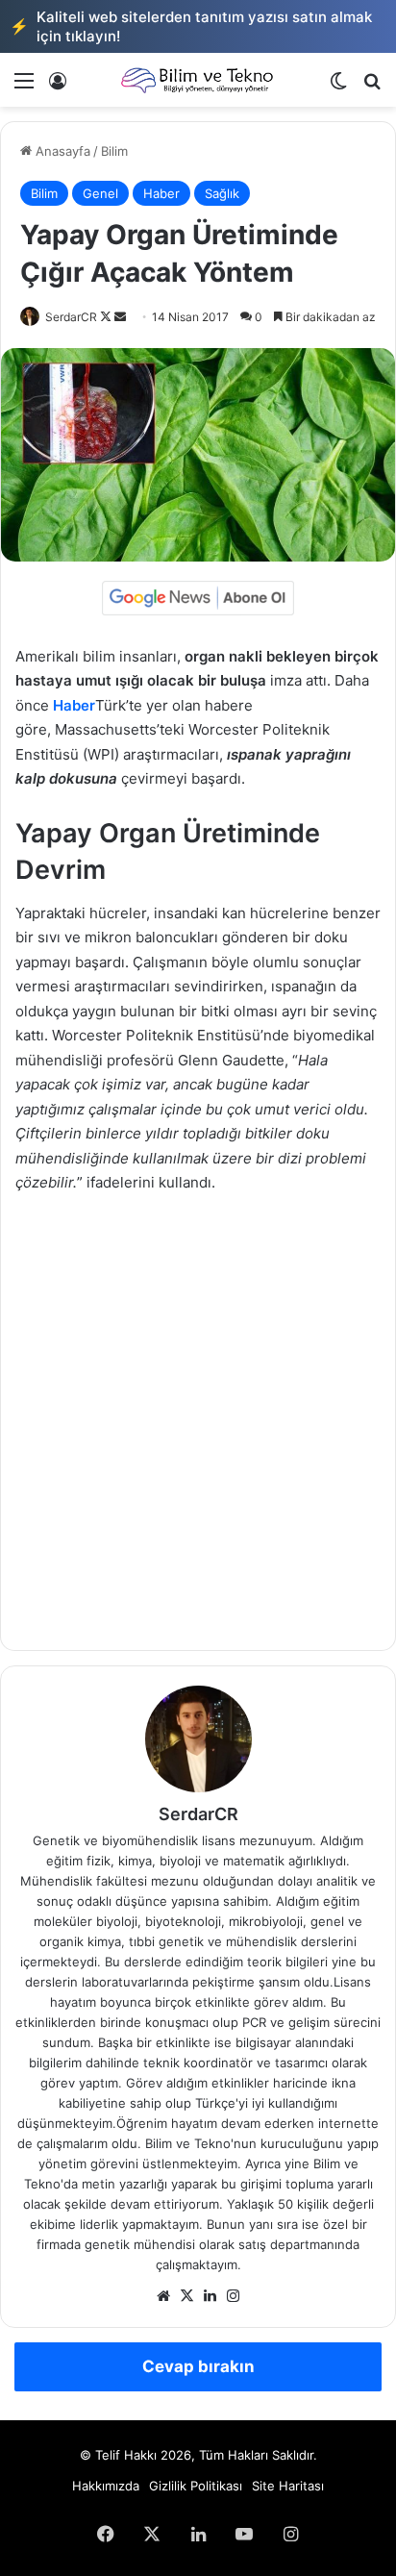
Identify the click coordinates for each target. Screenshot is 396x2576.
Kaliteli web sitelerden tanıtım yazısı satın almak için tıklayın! (191, 26)
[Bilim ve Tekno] (198, 80)
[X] (186, 2296)
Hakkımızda (106, 2486)
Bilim (114, 151)
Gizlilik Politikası (196, 2486)
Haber (161, 193)
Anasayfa (61, 151)
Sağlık (222, 193)
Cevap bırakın (198, 2366)
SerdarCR (71, 317)
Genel (100, 193)
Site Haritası (288, 2486)
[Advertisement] (198, 1417)
